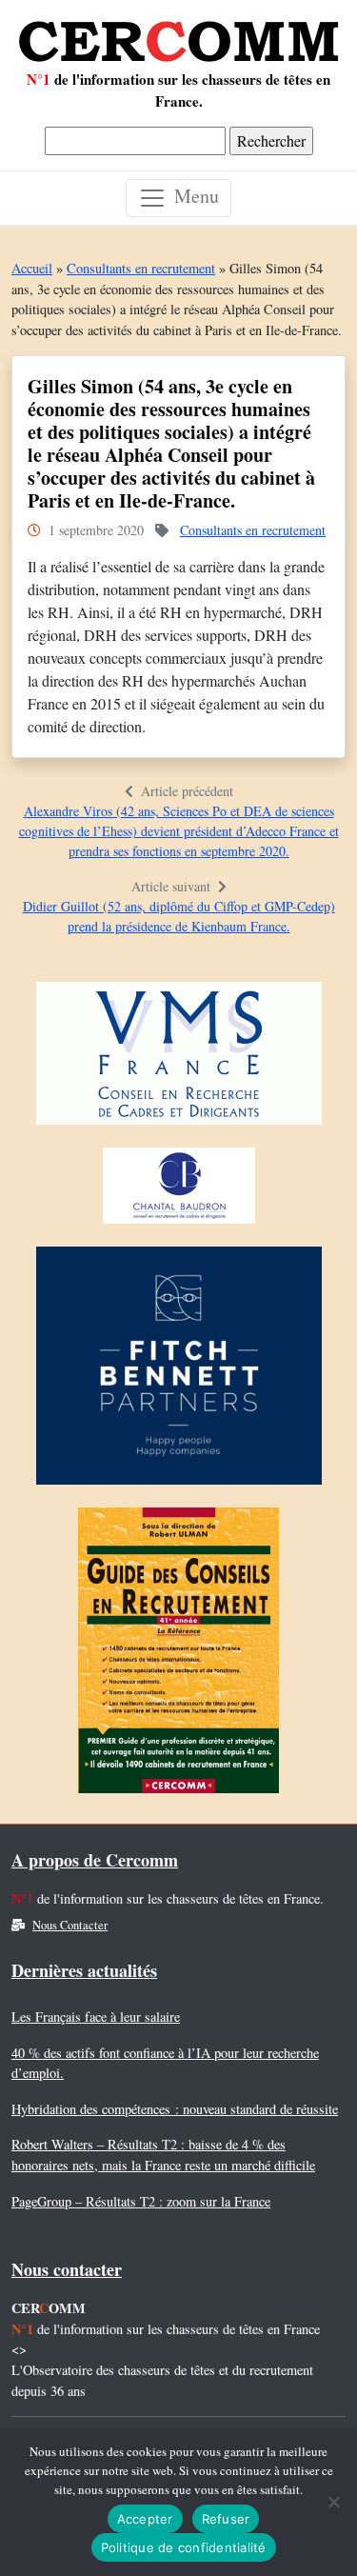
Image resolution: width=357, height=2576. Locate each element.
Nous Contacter (70, 1925)
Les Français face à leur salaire (96, 2017)
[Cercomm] (179, 34)
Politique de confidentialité (184, 2547)
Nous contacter (67, 2269)
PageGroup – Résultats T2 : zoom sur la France (141, 2201)
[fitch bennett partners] (179, 1371)
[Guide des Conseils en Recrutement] (178, 1656)
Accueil (32, 268)
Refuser (226, 2519)
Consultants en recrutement (141, 268)
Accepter (145, 2519)
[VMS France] (179, 1058)
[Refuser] (333, 2502)
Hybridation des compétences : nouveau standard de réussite (175, 2109)
